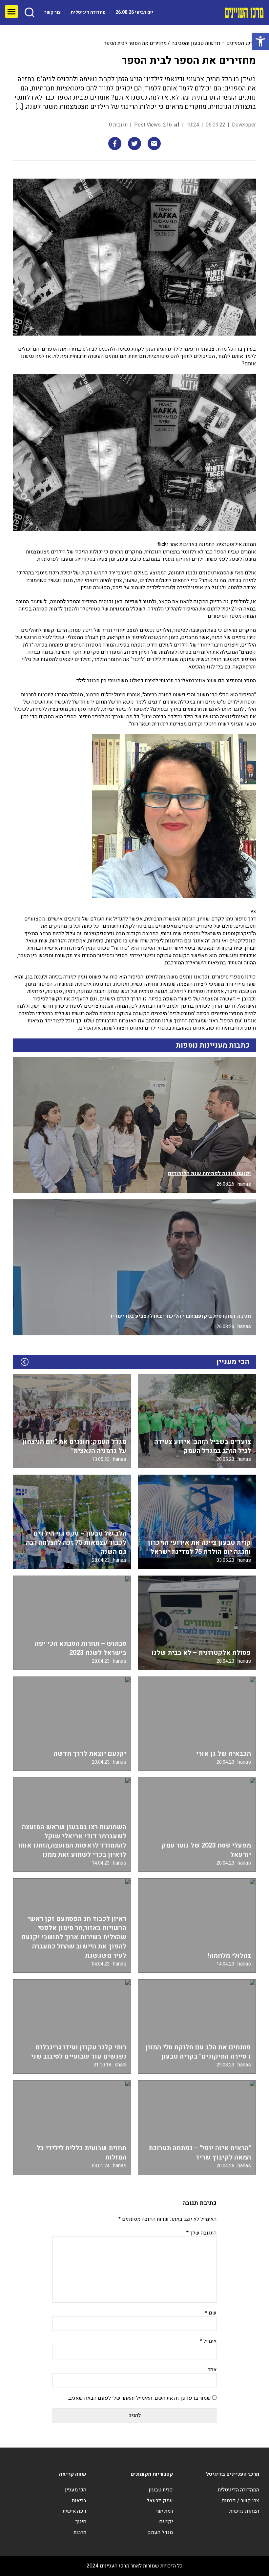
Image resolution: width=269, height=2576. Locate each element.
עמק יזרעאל (160, 2501)
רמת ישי (165, 2511)
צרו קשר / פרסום (240, 2501)
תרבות (80, 2532)
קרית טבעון (161, 2490)
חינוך (81, 2522)
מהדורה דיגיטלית (88, 12)
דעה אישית (74, 2511)
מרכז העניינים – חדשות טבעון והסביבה (214, 43)
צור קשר (52, 12)
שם (211, 2313)
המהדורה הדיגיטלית (238, 2490)
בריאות (79, 2501)
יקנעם (166, 2522)
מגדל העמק (160, 2532)
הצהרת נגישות (244, 2511)
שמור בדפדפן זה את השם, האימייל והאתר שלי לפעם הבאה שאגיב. (139, 2398)
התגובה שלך (201, 2233)
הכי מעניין (76, 2490)
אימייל (208, 2341)
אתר (212, 2370)
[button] (260, 41)
